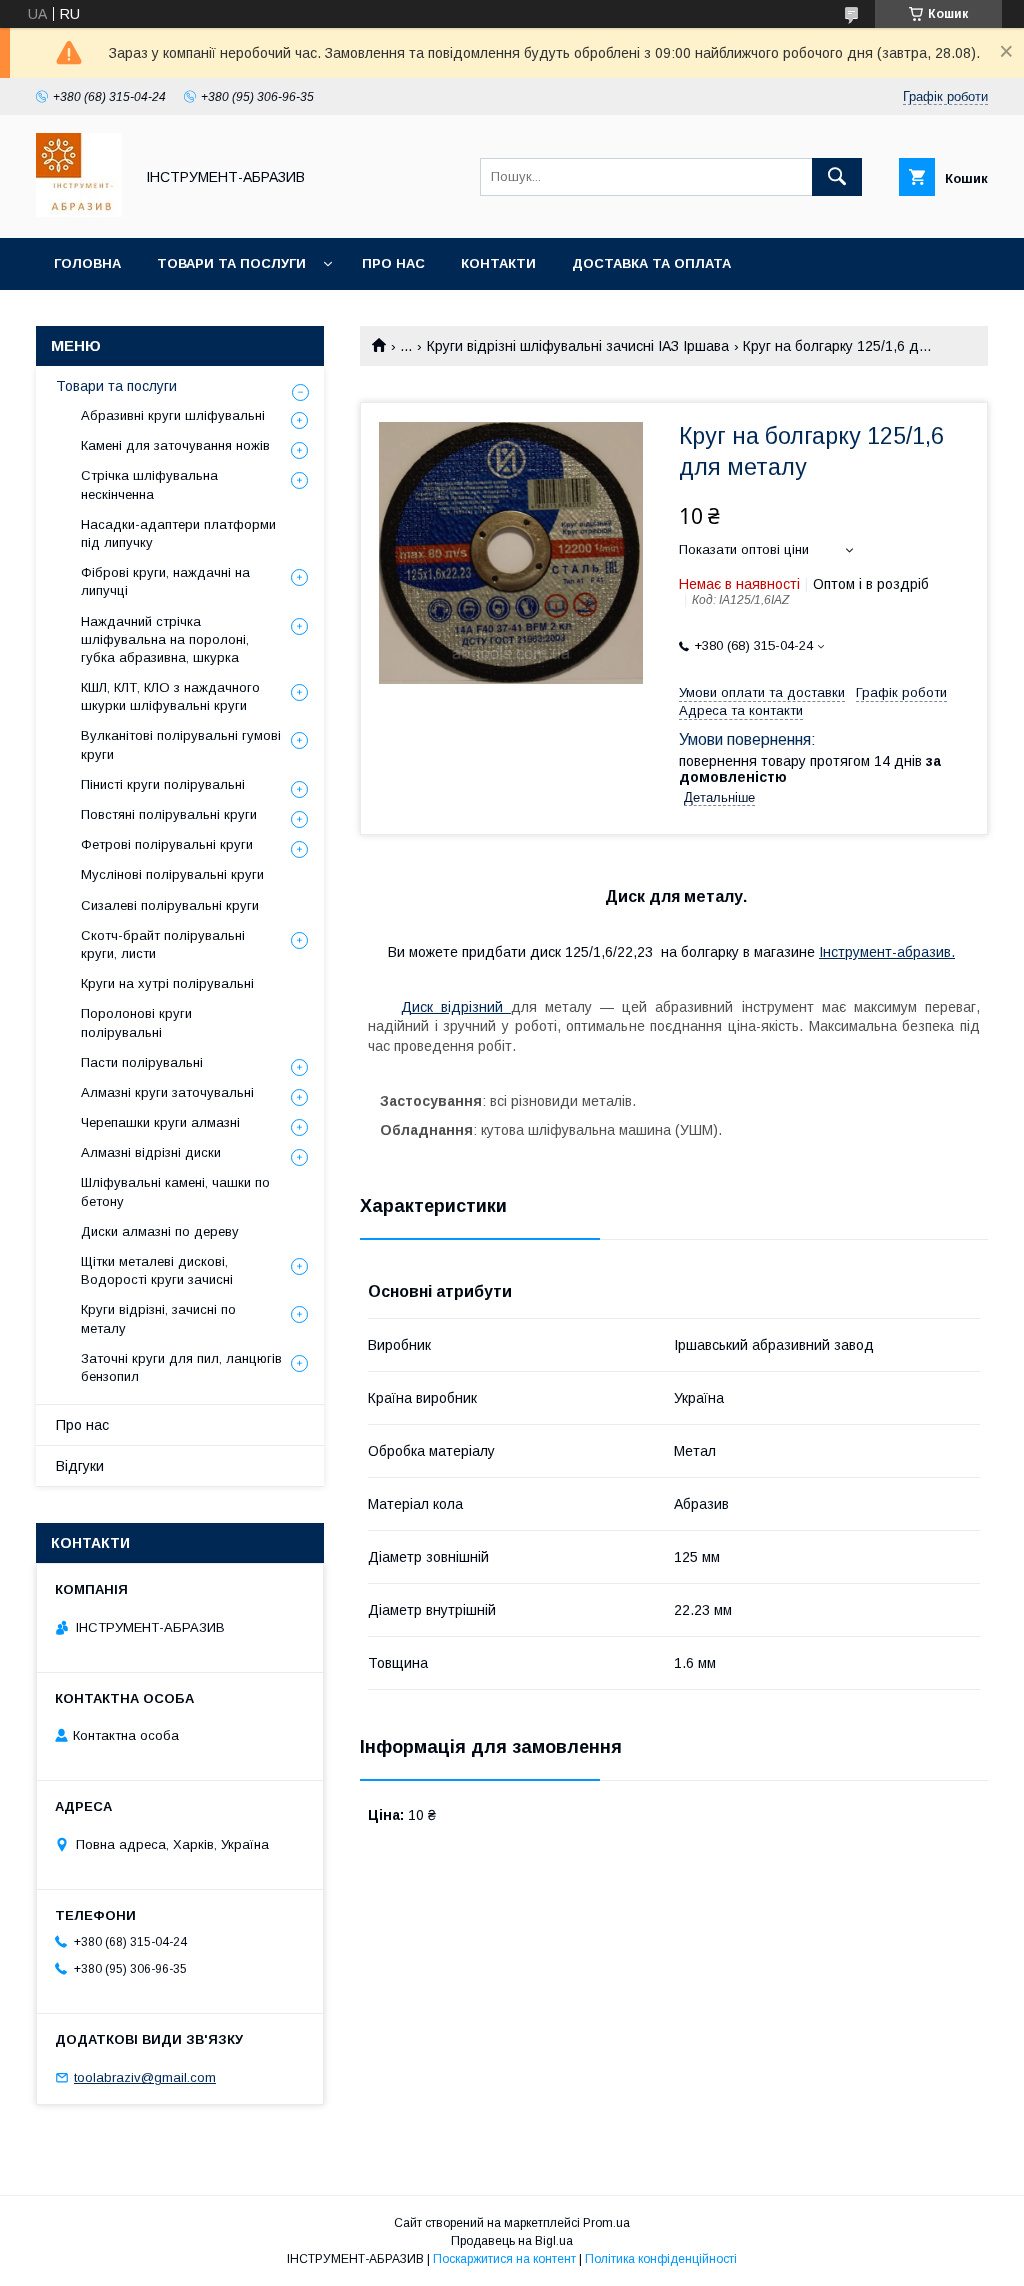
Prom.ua (606, 2223)
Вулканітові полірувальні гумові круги (181, 744)
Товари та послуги (231, 263)
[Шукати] (837, 177)
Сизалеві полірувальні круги (170, 905)
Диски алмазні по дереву (160, 1231)
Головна (87, 263)
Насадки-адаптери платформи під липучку (178, 533)
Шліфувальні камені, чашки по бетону (175, 1191)
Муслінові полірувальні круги (172, 874)
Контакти (498, 263)
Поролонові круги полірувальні (136, 1022)
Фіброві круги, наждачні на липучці (165, 581)
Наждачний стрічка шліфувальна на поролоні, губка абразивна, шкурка (165, 639)
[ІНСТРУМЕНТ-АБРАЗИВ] (79, 212)
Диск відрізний (456, 1007)
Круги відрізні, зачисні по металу (158, 1318)
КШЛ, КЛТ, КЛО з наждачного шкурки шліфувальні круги (170, 696)
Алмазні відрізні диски (151, 1152)
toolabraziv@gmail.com (145, 2077)
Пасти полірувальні (142, 1062)
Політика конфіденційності (661, 2259)
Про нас (393, 263)
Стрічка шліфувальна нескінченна (149, 484)
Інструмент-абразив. (887, 952)
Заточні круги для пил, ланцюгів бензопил (181, 1367)
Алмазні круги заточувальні (167, 1092)
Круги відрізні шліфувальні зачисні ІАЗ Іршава (578, 346)
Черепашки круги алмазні (160, 1122)
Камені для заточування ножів (175, 445)
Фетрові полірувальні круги (167, 844)
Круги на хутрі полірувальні (167, 983)
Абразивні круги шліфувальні (173, 415)
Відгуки (80, 1466)
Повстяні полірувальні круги (169, 814)
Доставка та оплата (651, 263)
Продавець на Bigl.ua (512, 2241)
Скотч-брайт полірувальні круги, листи (163, 944)
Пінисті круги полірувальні (163, 784)
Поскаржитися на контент (504, 2259)
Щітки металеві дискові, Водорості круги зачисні (157, 1270)
